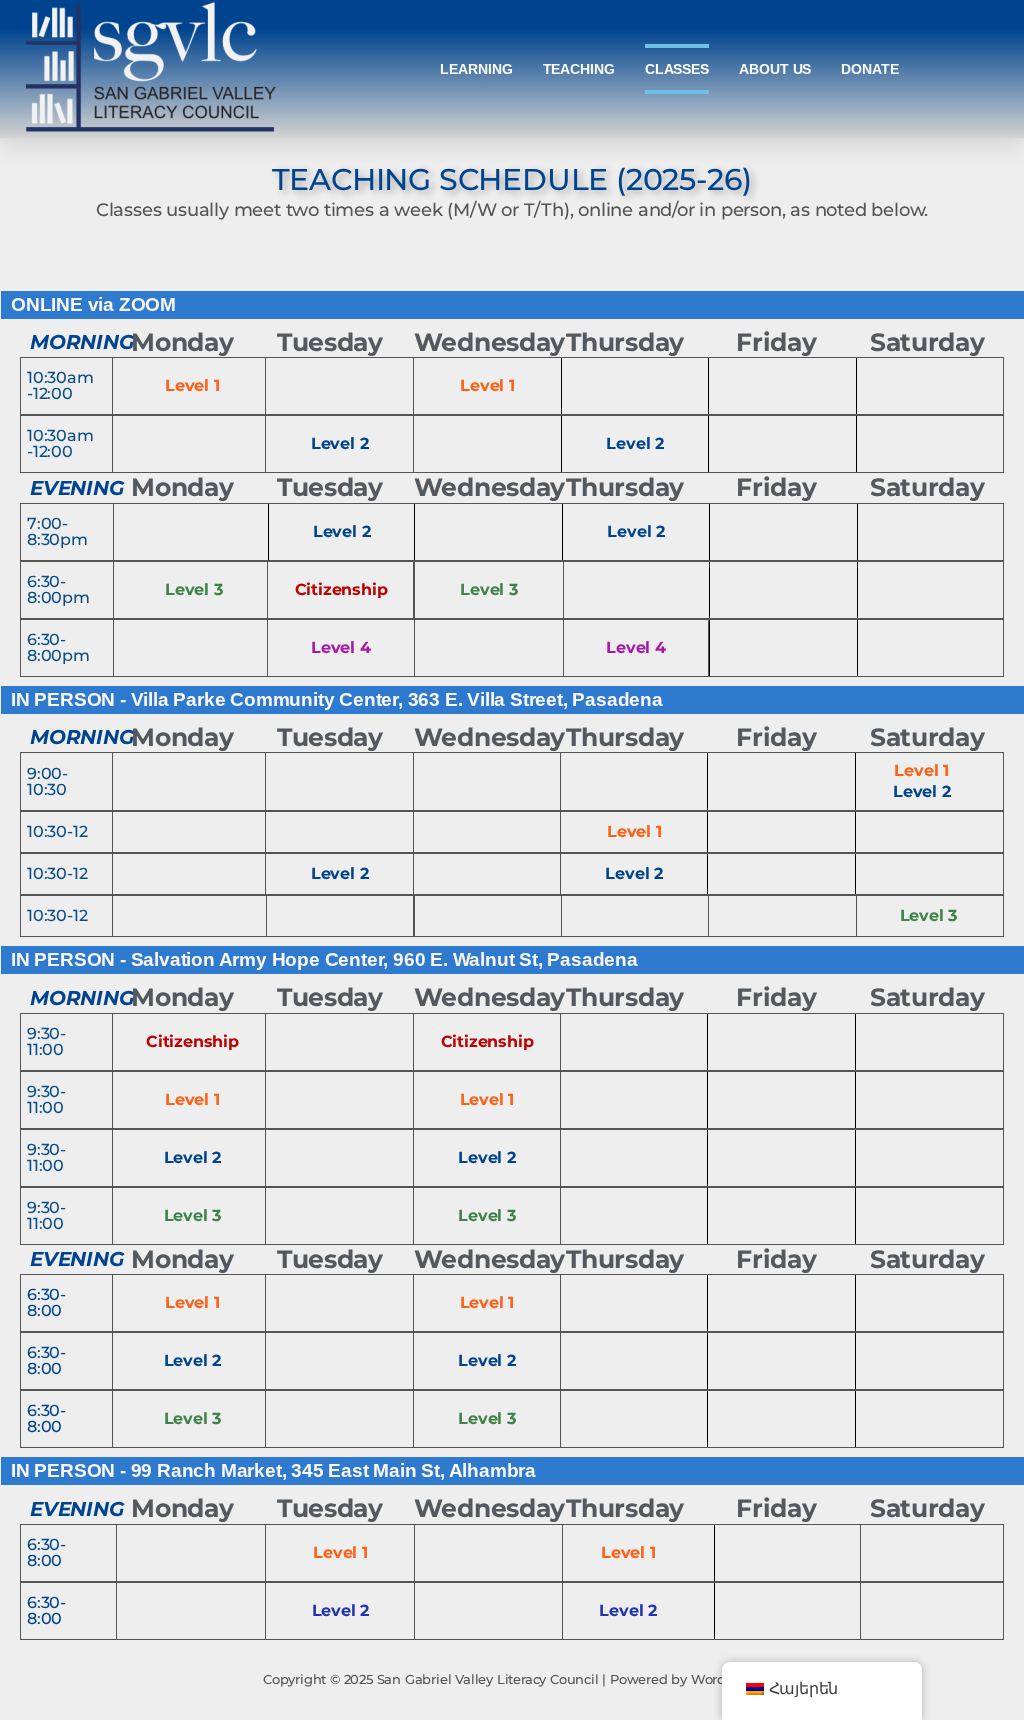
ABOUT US (775, 69)
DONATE (869, 69)
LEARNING (476, 69)
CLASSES (677, 69)
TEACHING (579, 69)
